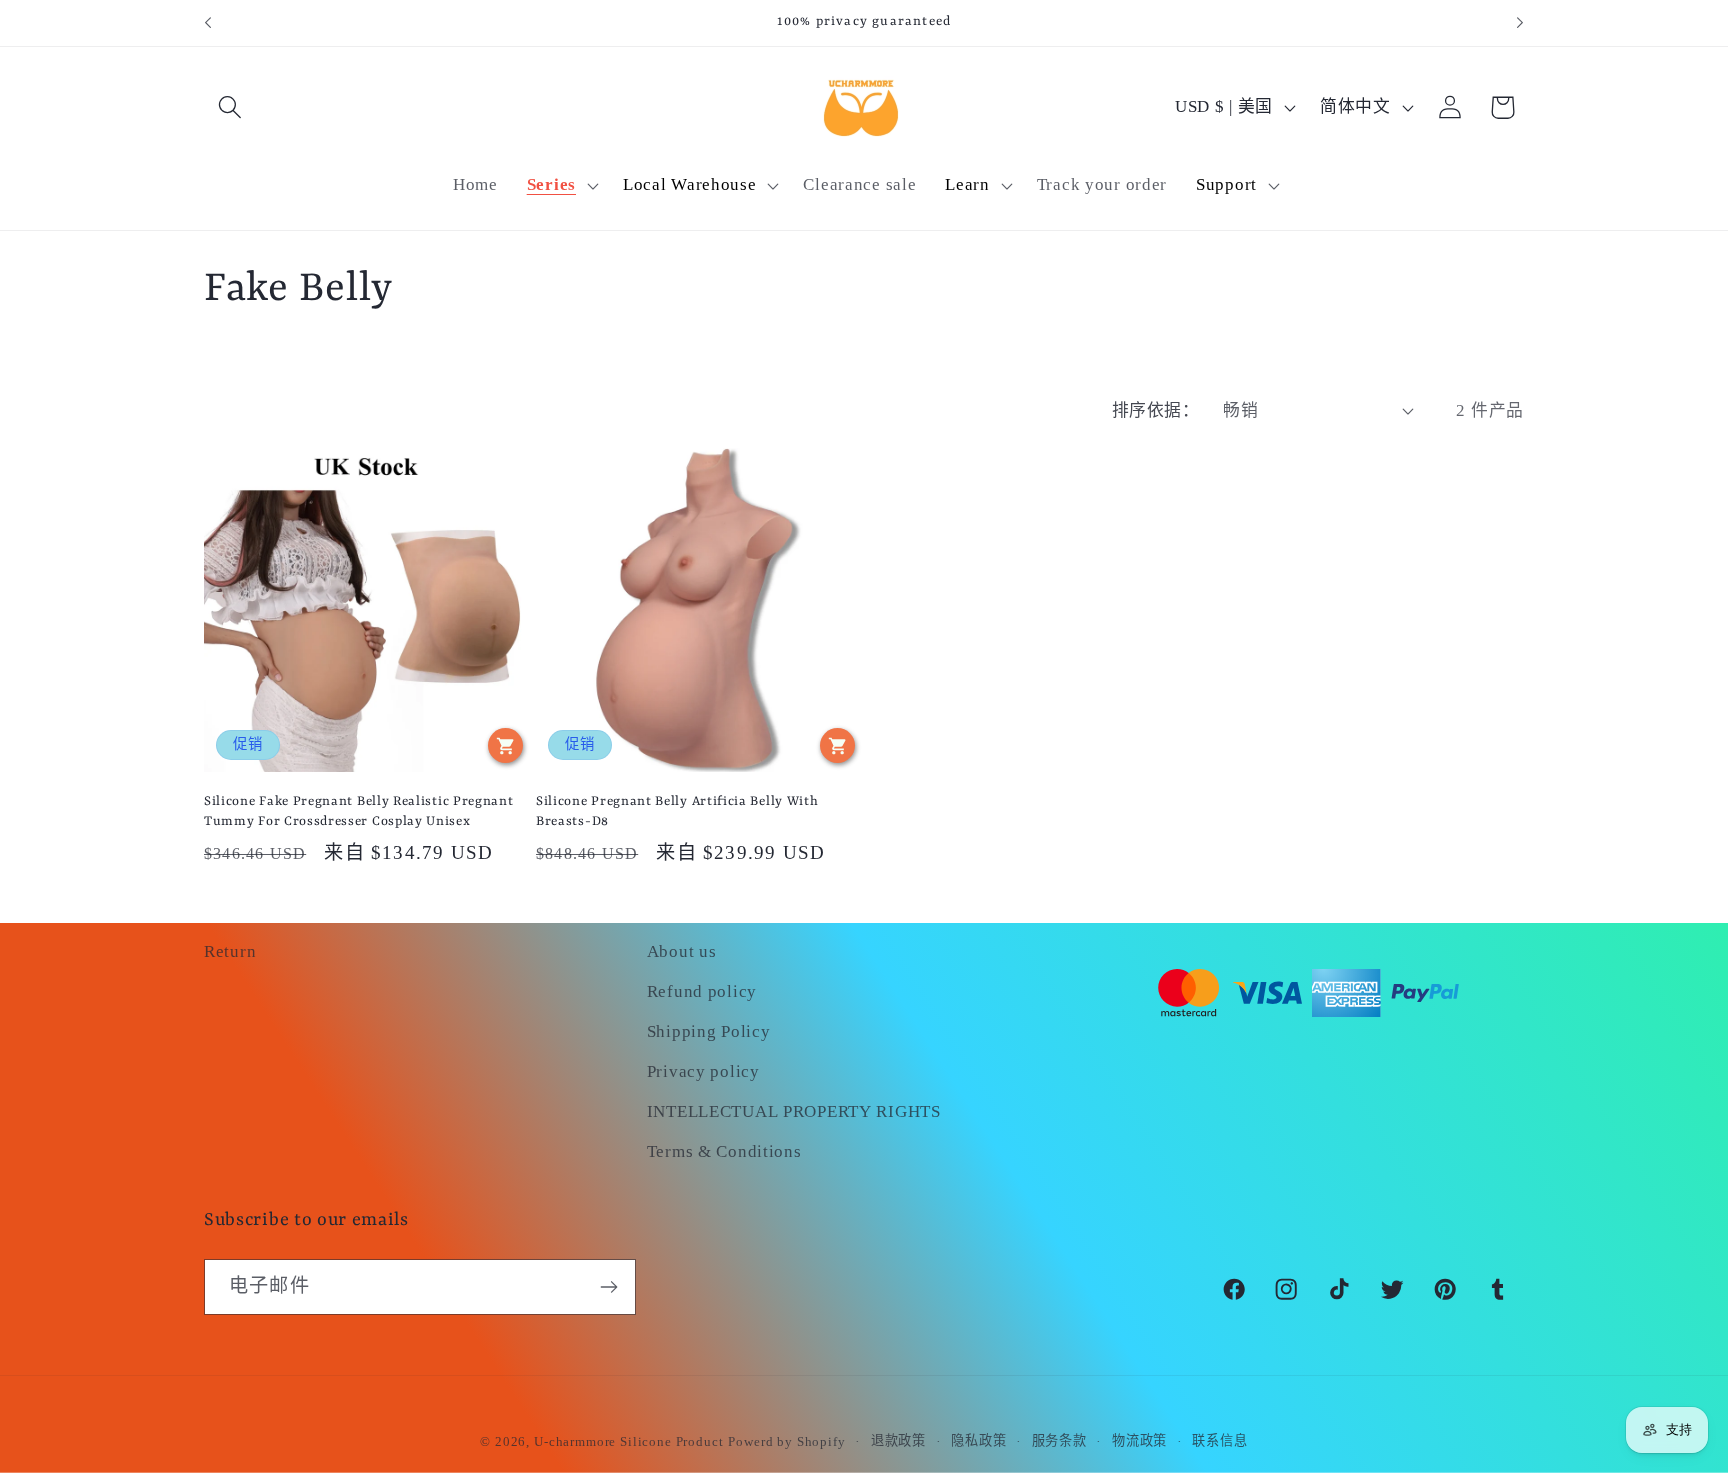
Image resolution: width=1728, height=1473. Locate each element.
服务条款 (1059, 1440)
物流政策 (1139, 1440)
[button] (230, 107)
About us (682, 951)
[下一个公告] (1520, 23)
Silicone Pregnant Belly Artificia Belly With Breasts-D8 (677, 811)
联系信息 (1219, 1440)
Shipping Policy (709, 1031)
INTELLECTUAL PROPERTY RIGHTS (794, 1111)
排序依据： (1155, 410)
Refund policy (702, 991)
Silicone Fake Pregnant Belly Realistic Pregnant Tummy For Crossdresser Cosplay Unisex (358, 811)
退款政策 (898, 1440)
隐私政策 (978, 1440)
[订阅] (608, 1287)
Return (230, 951)
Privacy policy (703, 1071)
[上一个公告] (208, 23)
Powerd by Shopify (786, 1441)
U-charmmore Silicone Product (629, 1441)
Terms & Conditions (724, 1151)
